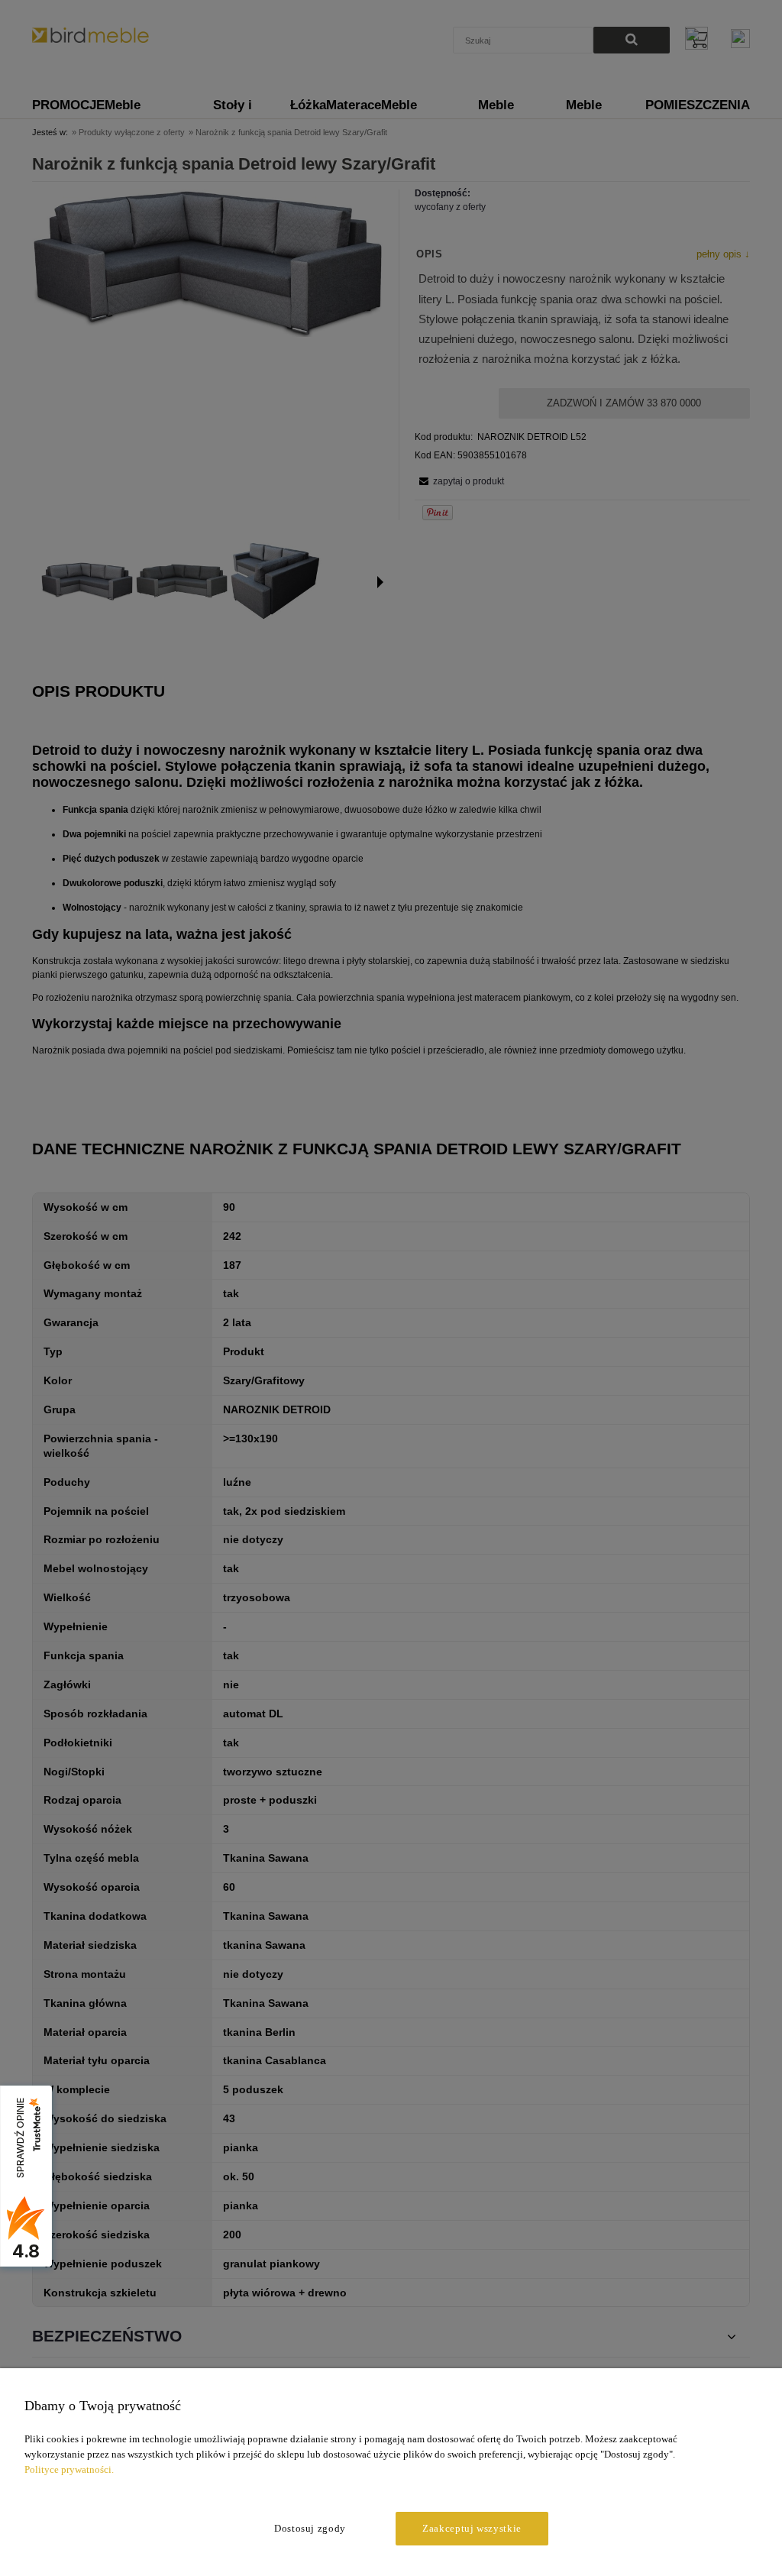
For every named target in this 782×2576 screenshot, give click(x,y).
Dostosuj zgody (310, 2528)
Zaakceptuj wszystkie (472, 2528)
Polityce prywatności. (69, 2469)
